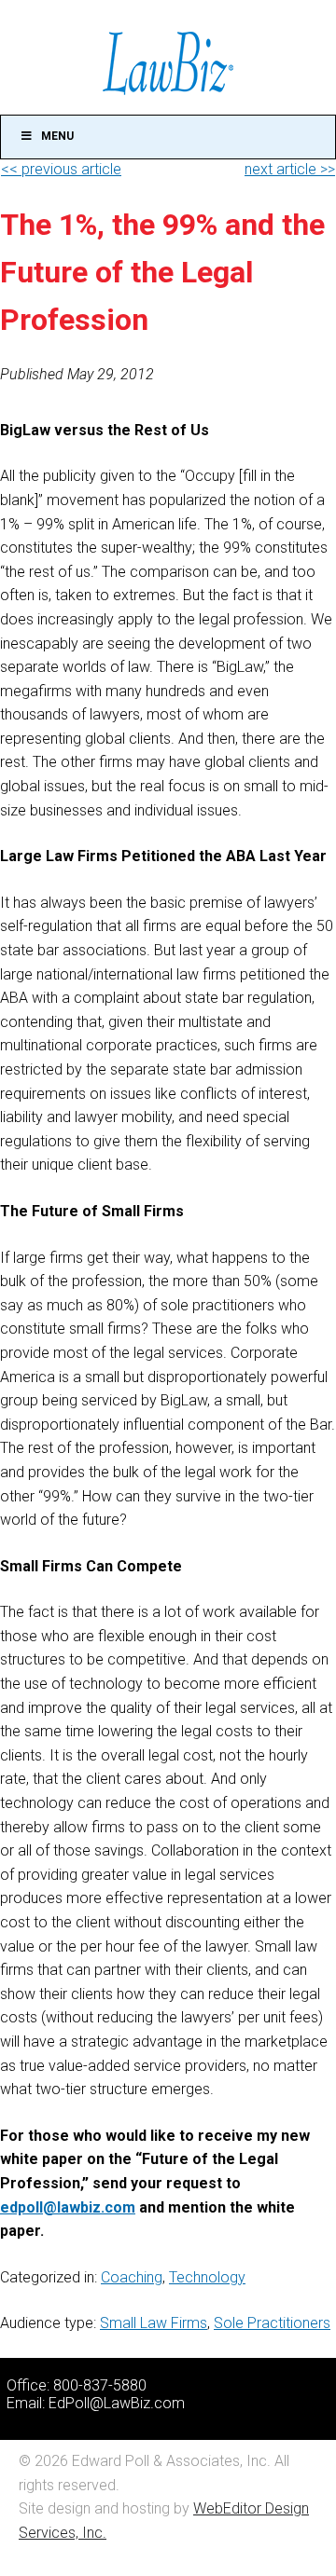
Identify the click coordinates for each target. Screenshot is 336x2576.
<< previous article (61, 169)
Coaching (132, 2277)
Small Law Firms (154, 2323)
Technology (207, 2277)
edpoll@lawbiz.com (68, 2207)
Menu (57, 136)
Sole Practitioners (272, 2323)
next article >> (290, 169)
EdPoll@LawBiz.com (117, 2403)
